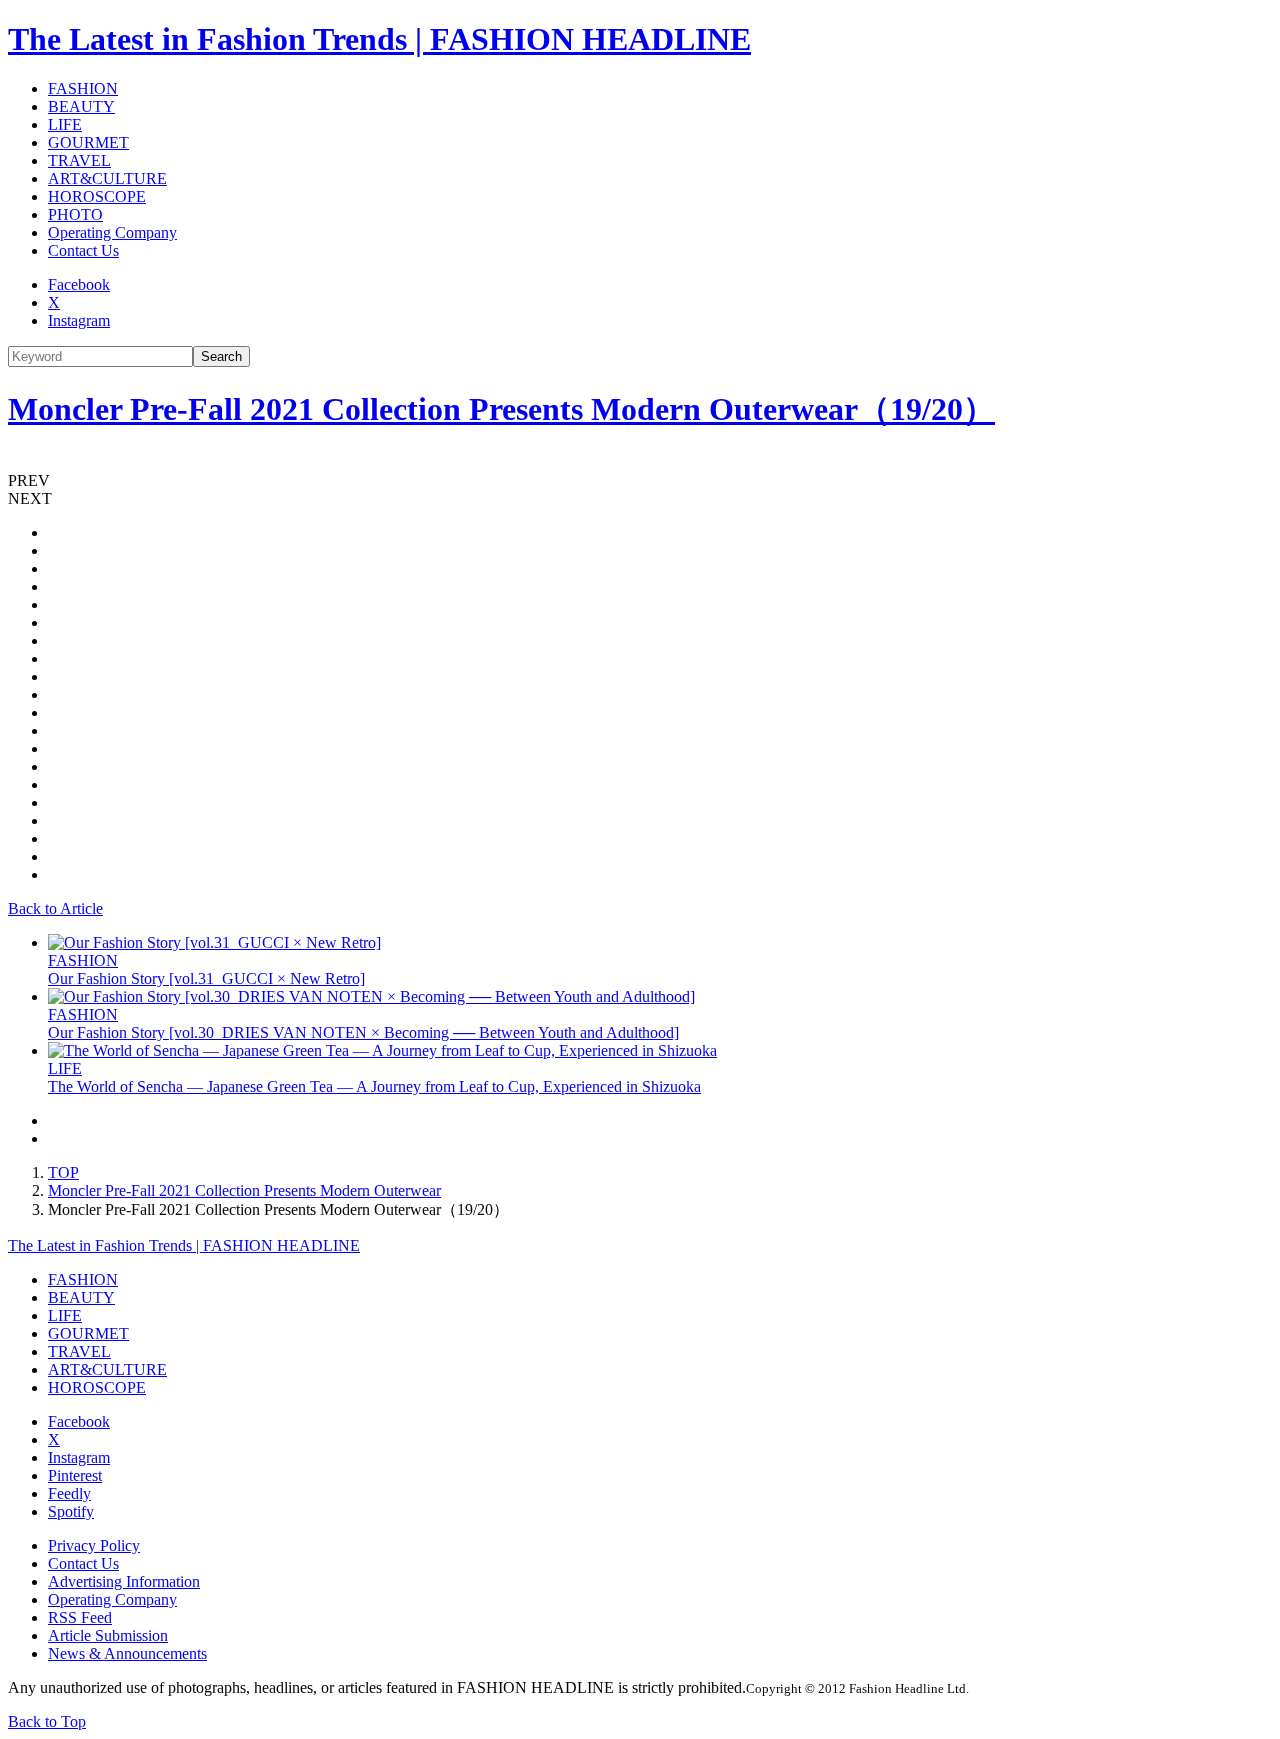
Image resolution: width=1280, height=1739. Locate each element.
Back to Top (47, 1721)
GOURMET (88, 142)
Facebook (79, 284)
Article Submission (108, 1635)
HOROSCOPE (97, 196)
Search (221, 356)
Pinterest (75, 1475)
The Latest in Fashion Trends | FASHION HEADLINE (379, 39)
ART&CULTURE (107, 178)
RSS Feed (80, 1617)
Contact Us (83, 250)
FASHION (83, 88)
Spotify (71, 1511)
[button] (640, 481)
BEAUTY (81, 106)
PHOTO (75, 214)
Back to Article (55, 908)
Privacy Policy (94, 1545)
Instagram (79, 320)
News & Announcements (127, 1653)
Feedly (69, 1493)
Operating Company (112, 232)
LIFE (65, 124)
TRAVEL (79, 160)
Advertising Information (124, 1581)
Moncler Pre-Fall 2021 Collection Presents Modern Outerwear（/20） (501, 409)
